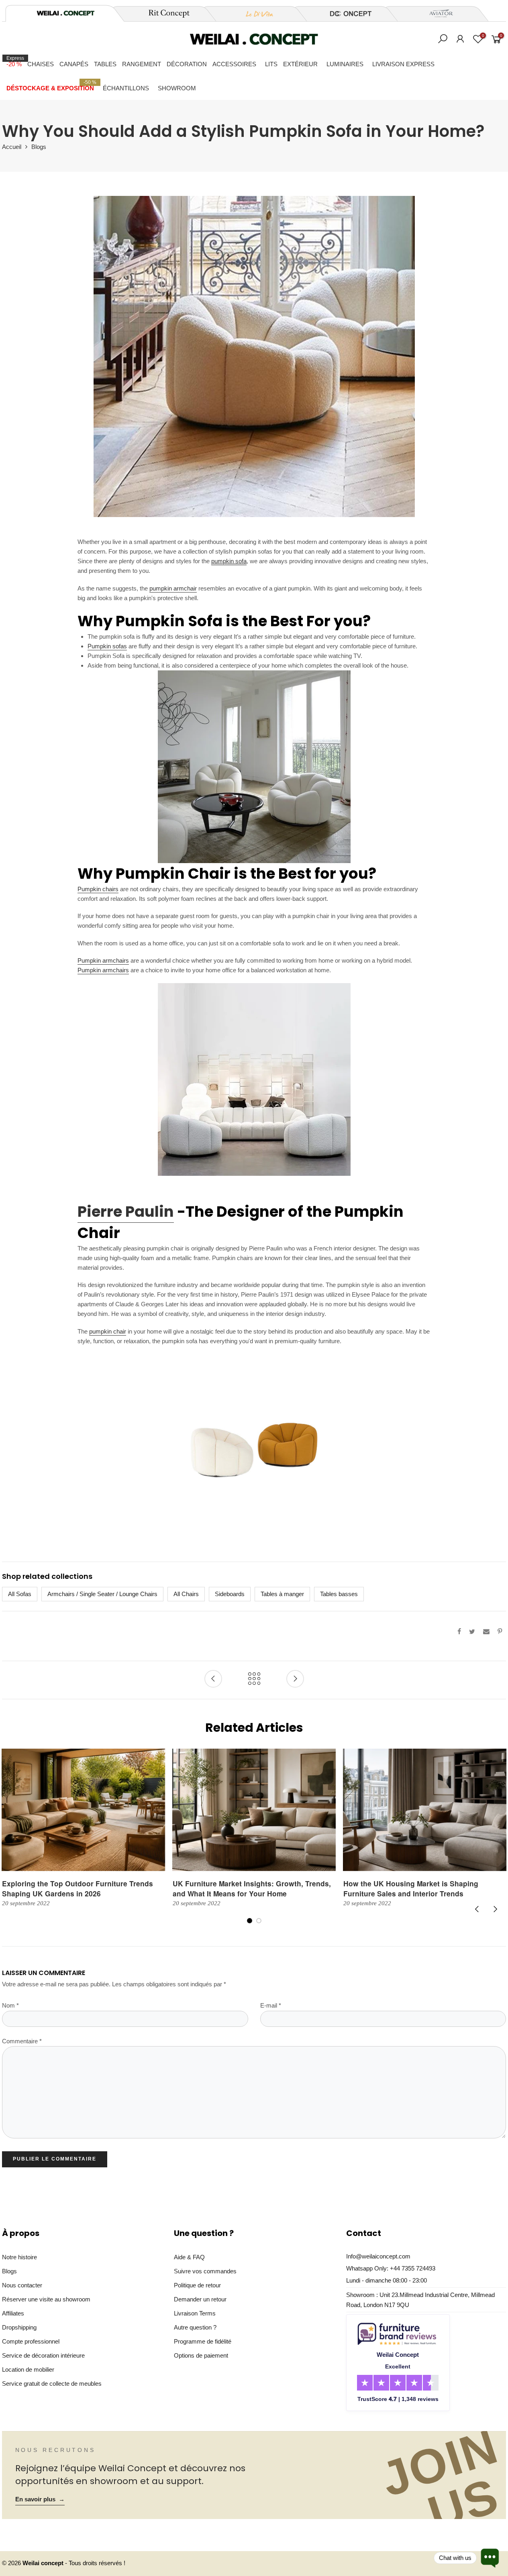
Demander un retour (200, 2299)
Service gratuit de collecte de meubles (52, 2384)
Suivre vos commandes (205, 2271)
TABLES (105, 64)
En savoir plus (40, 2499)
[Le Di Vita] (255, 14)
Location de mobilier (28, 2369)
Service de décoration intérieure (43, 2355)
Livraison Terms (195, 2313)
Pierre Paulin (126, 1212)
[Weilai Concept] (65, 13)
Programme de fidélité (203, 2341)
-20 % (15, 61)
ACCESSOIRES (234, 64)
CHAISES (41, 64)
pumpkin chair (108, 1331)
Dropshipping (19, 2327)
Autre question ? (195, 2327)
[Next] (495, 1909)
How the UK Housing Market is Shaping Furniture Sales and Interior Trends (411, 1888)
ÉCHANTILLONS (126, 88)
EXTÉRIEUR (300, 64)
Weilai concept (44, 2563)
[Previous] (477, 1909)
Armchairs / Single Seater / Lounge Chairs (102, 1594)
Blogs (39, 147)
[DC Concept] (346, 14)
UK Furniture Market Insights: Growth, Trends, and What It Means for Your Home (252, 1888)
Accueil (12, 147)
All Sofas (20, 1594)
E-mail (271, 2006)
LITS (271, 64)
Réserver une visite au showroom (46, 2299)
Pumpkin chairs (98, 889)
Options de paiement (201, 2355)
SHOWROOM (177, 88)
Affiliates (13, 2313)
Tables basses (339, 1594)
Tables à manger (282, 1594)
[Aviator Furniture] (437, 14)
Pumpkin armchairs (103, 960)
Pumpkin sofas (107, 646)
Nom (10, 2006)
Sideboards (230, 1594)
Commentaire (22, 2041)
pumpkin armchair (173, 588)
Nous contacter (22, 2285)
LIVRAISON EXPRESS (403, 64)
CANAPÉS (74, 64)
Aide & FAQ (189, 2257)
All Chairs (186, 1594)
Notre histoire (19, 2257)
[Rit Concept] (164, 14)
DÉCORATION (187, 64)
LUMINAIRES (345, 64)
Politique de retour (197, 2285)
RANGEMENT (142, 64)
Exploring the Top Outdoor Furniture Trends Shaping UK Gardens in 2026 (78, 1888)
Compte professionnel (31, 2341)
